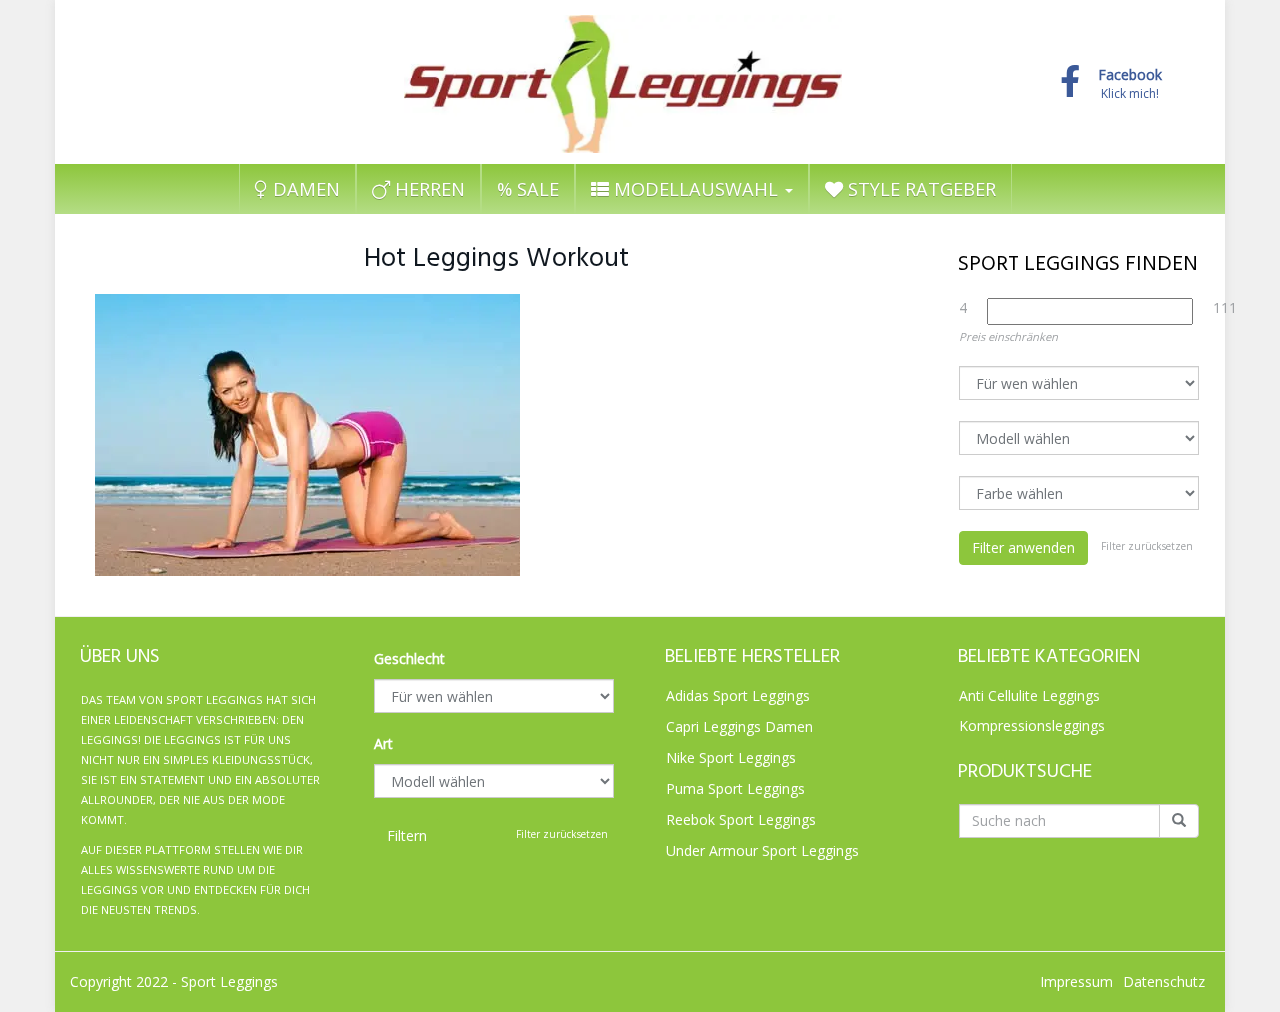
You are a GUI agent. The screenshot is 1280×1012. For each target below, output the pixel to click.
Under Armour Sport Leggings (762, 850)
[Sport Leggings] (623, 79)
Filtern (407, 835)
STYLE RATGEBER (919, 189)
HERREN (427, 189)
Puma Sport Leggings (735, 788)
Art (383, 743)
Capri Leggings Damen (739, 726)
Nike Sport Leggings (731, 757)
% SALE (528, 189)
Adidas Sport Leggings (738, 695)
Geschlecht (409, 658)
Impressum (1076, 981)
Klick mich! (1130, 84)
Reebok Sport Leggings (741, 819)
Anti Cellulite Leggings (1029, 695)
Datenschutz (1164, 981)
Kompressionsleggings (1032, 725)
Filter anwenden (1023, 547)
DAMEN (304, 189)
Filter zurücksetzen (1147, 546)
